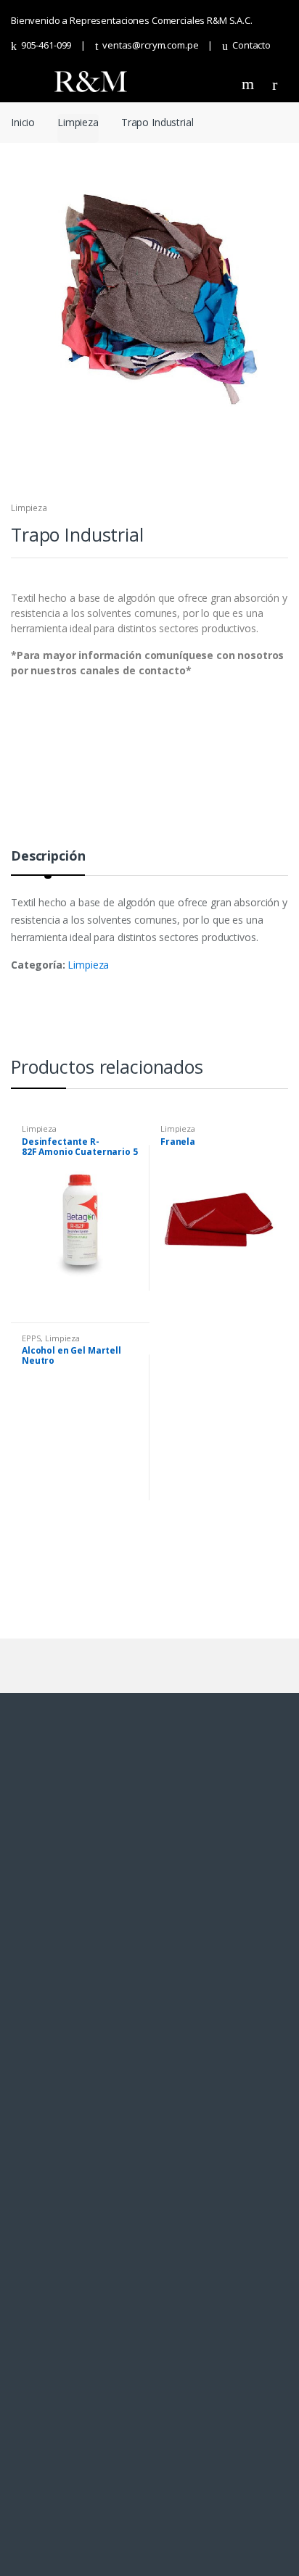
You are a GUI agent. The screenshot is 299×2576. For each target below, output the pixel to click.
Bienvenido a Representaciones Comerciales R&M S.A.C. (132, 20)
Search (250, 84)
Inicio (23, 122)
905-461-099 (46, 45)
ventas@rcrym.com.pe (150, 45)
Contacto (251, 45)
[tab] (48, 862)
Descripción (48, 857)
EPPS (31, 1338)
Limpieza (78, 122)
